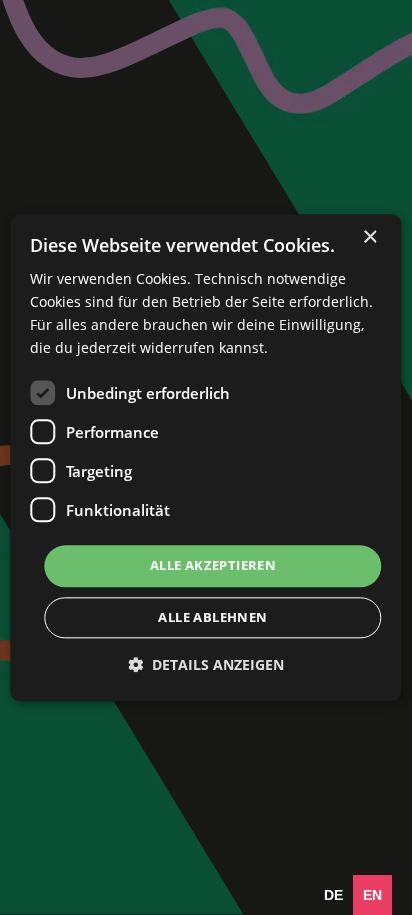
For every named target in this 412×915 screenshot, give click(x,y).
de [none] (333, 895)
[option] (333, 895)
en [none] (372, 895)
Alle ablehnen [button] (212, 617)
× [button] (369, 237)
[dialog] (205, 457)
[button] (206, 664)
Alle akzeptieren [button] (213, 566)
